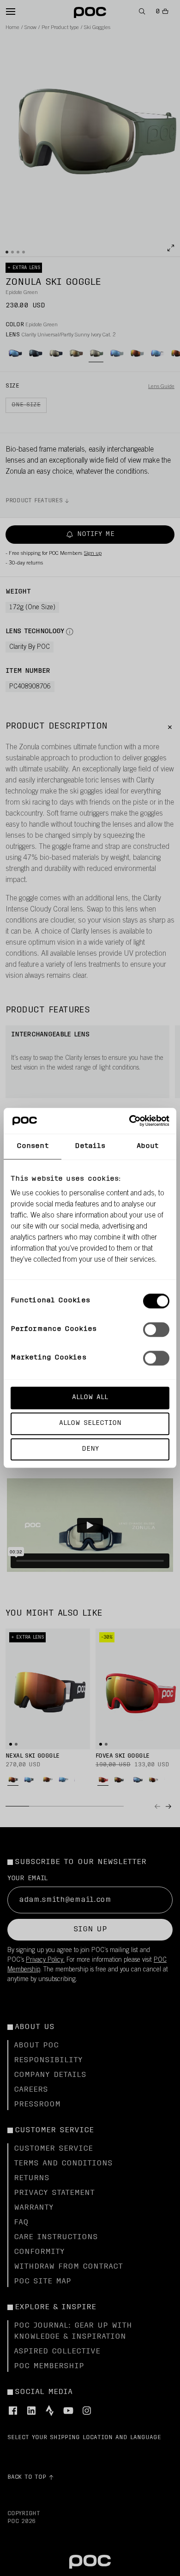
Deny (90, 1449)
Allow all (90, 1397)
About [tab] (148, 1146)
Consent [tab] (33, 1146)
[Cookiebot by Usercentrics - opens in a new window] (129, 1121)
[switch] (156, 1329)
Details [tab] (90, 1146)
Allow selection (90, 1423)
